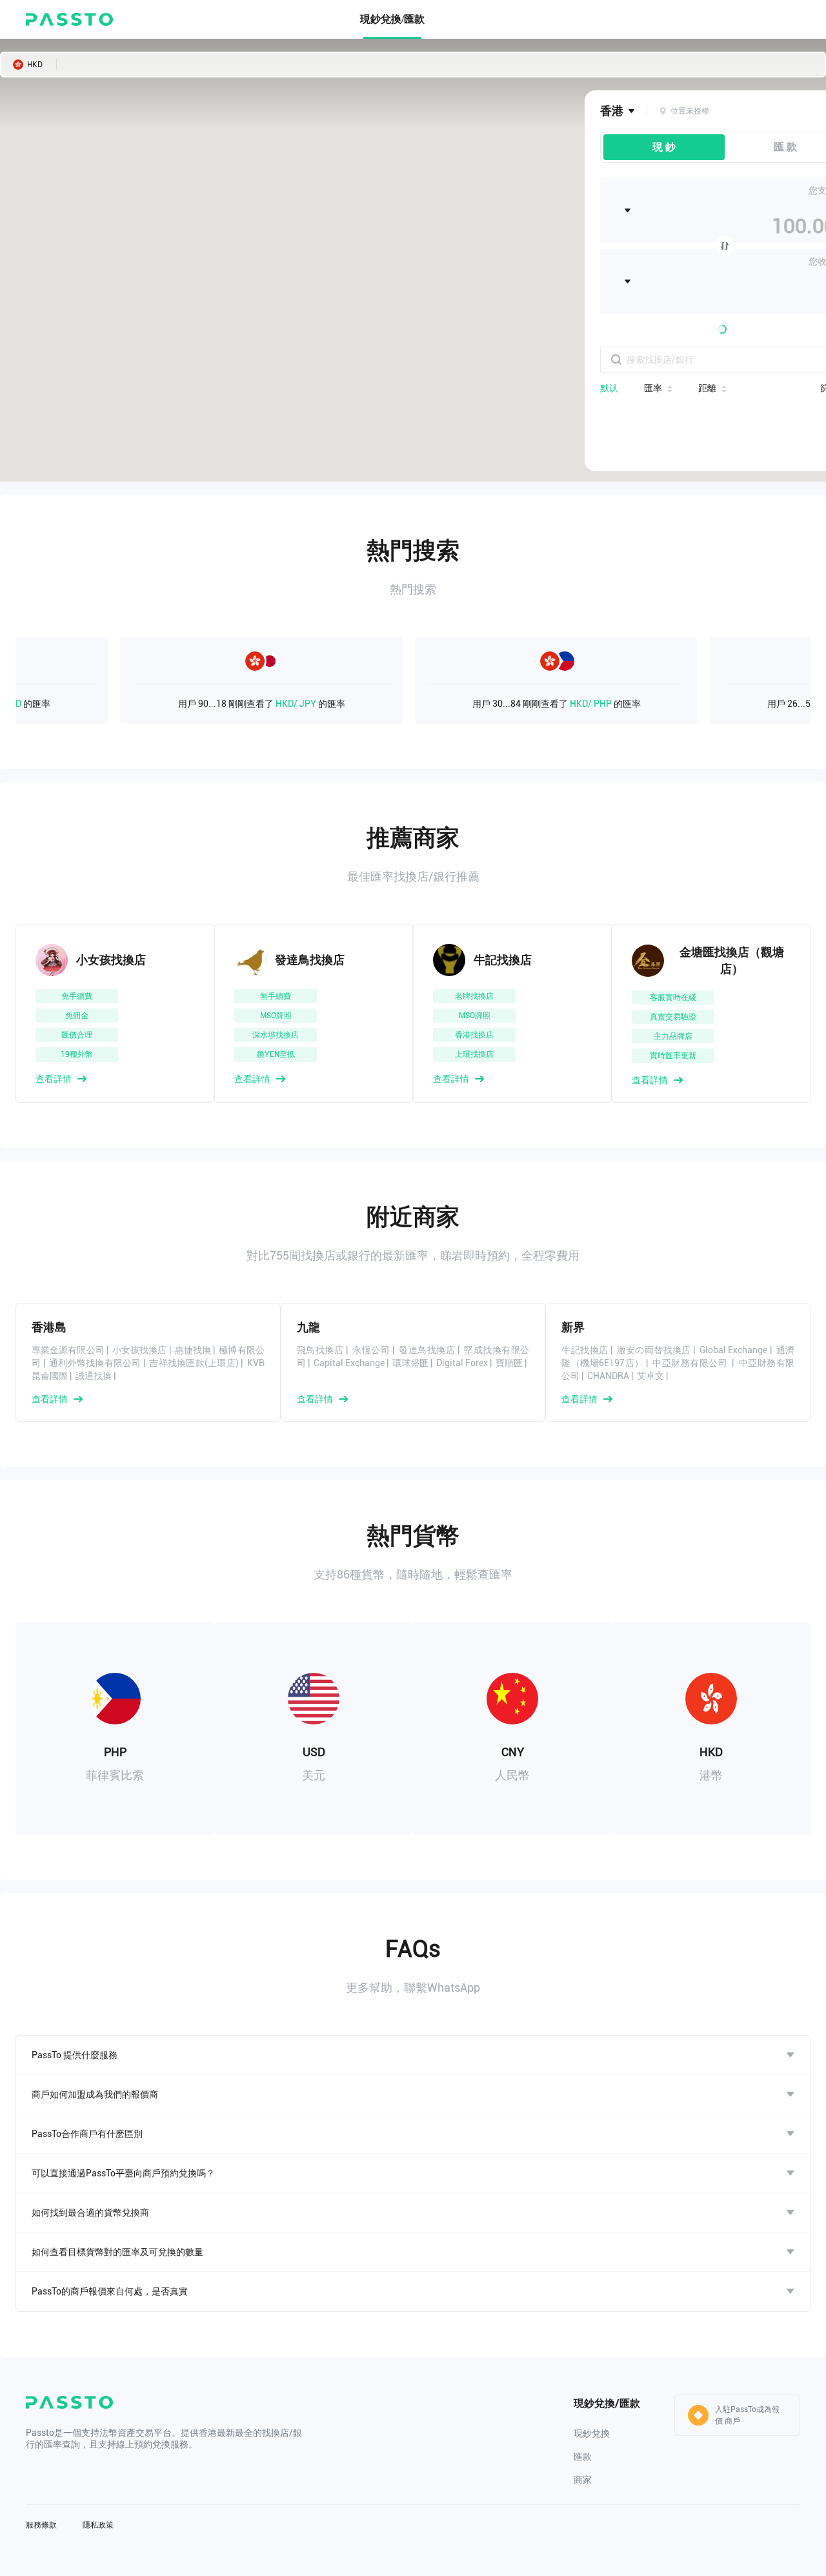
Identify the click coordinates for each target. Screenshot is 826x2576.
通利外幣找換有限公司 (95, 1363)
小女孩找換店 (140, 1350)
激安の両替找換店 (654, 1350)
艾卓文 (650, 1376)
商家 (583, 2480)
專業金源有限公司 (68, 1350)
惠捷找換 (193, 1350)
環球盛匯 (410, 1363)
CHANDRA (608, 1376)
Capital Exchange (349, 1363)
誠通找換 (94, 1376)
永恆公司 (371, 1350)
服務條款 (41, 2525)
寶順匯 (509, 1363)
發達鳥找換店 (427, 1350)
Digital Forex (462, 1363)
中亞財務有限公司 (691, 1363)
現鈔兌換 (592, 2433)
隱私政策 (98, 2525)
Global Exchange (733, 1350)
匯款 (583, 2457)
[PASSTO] (69, 19)
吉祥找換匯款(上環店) (194, 1363)
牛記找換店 (585, 1350)
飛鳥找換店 (320, 1350)
